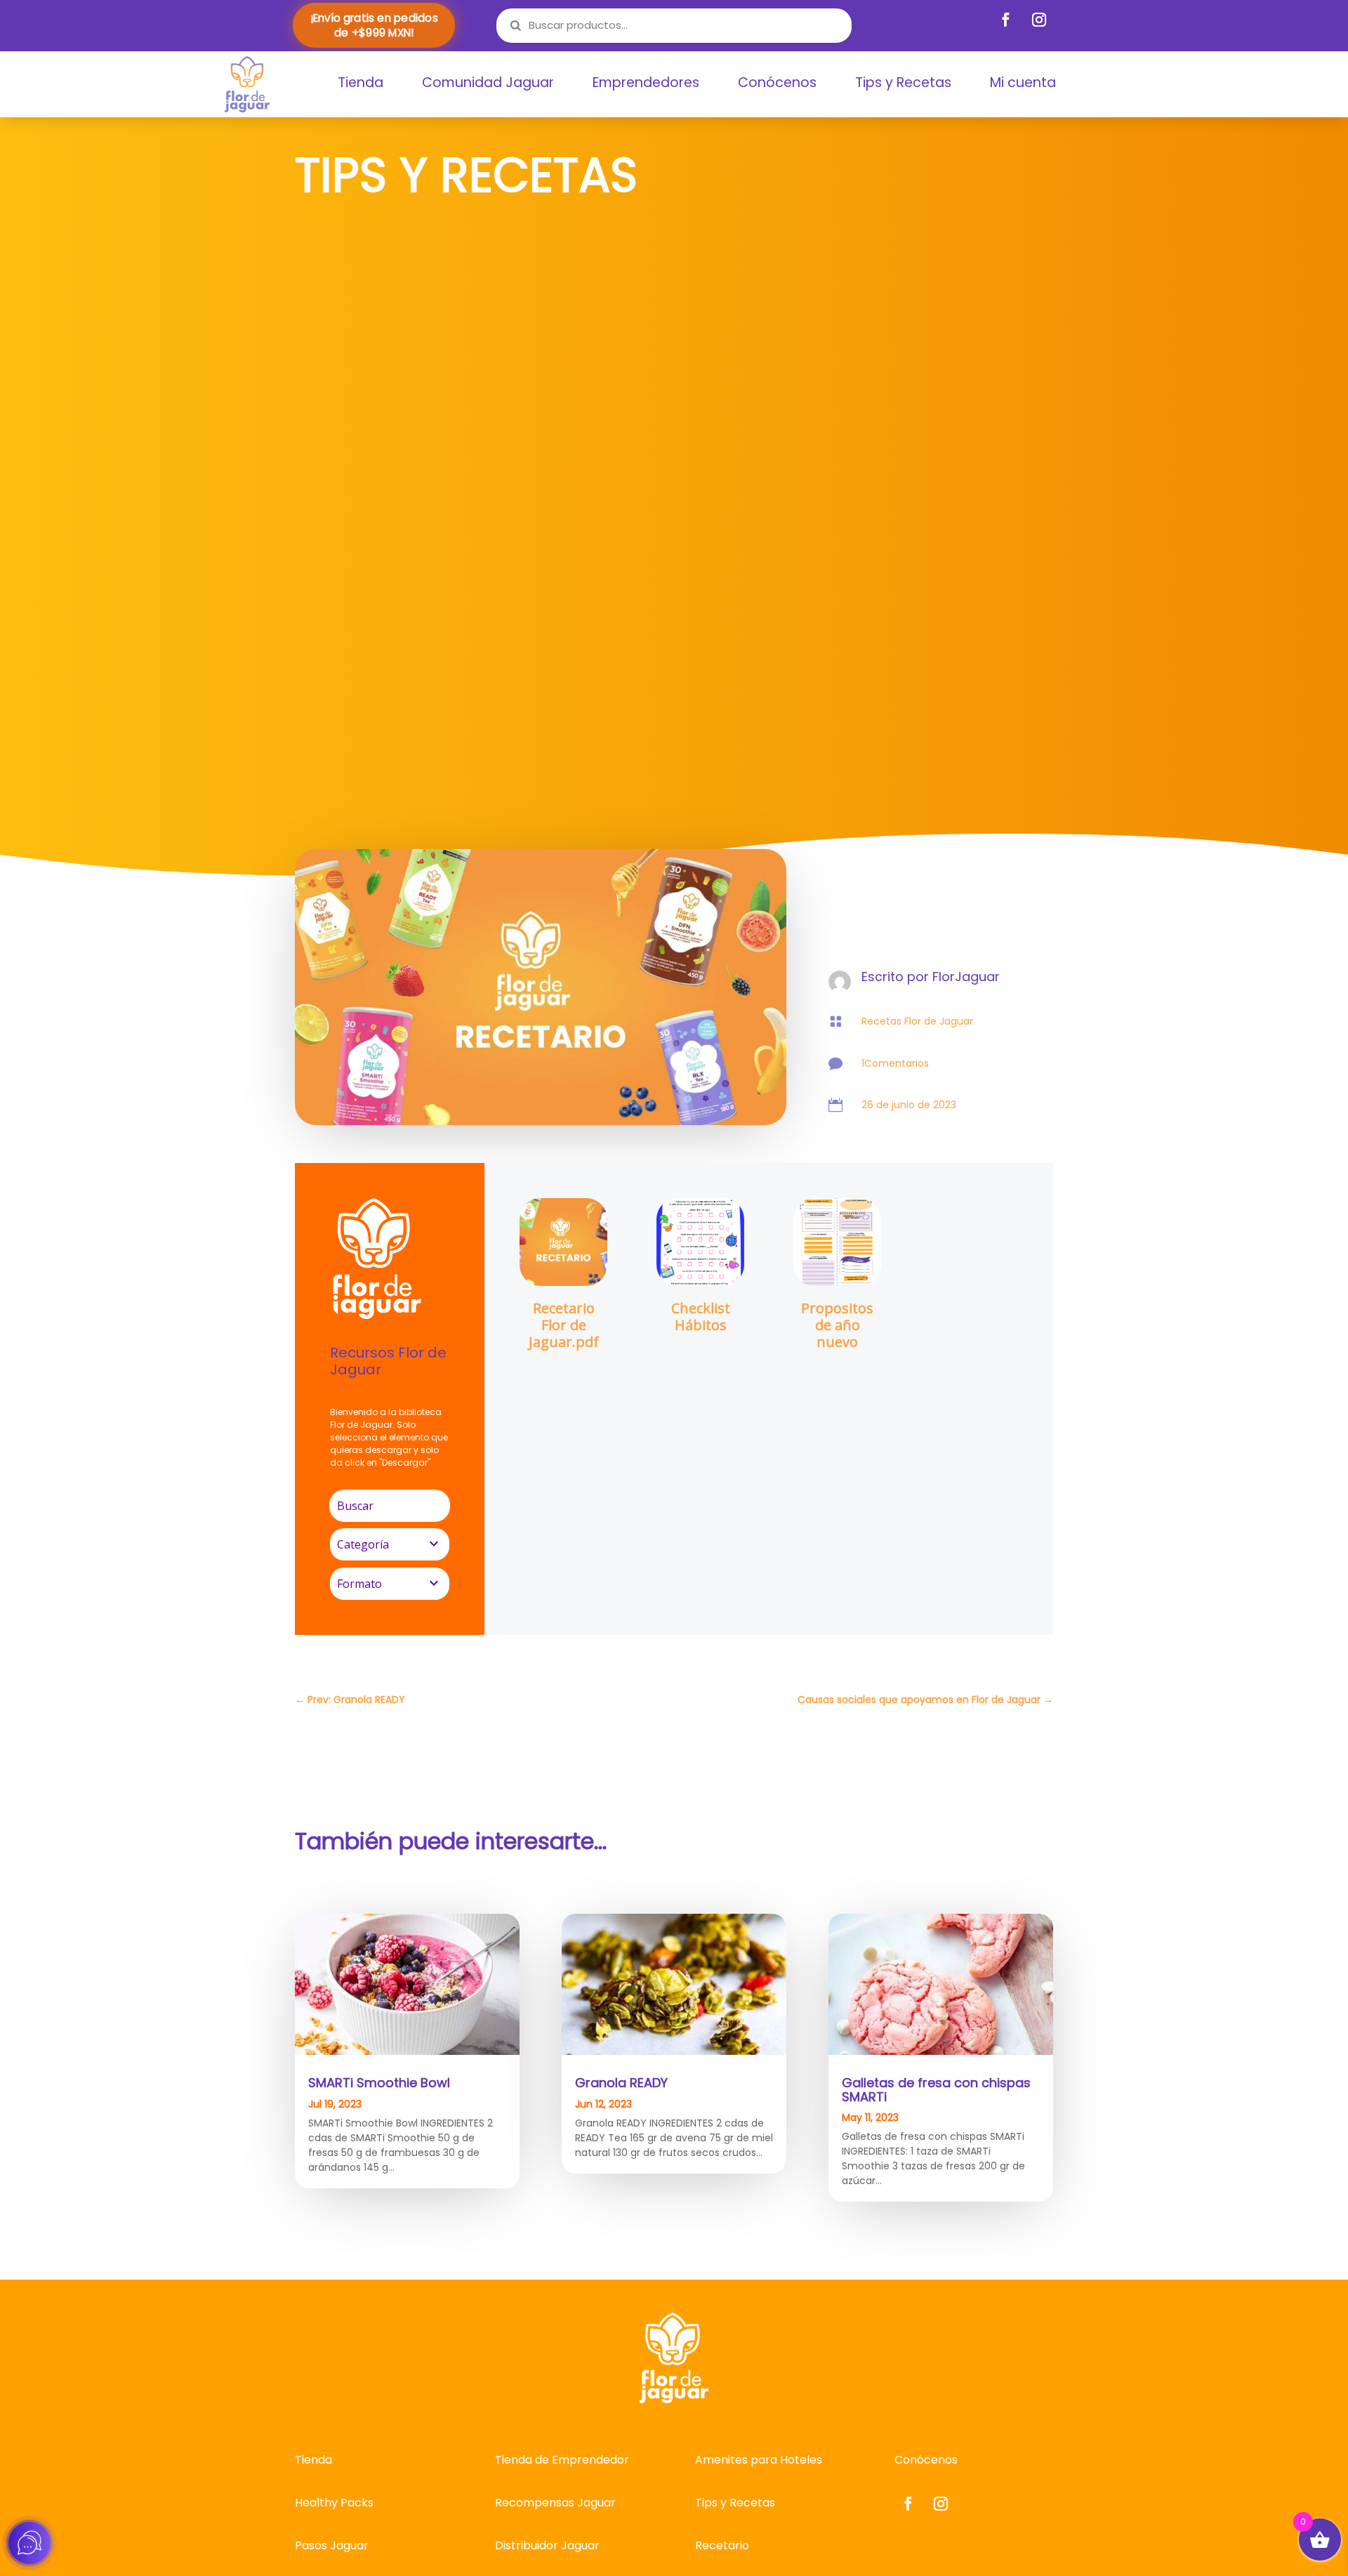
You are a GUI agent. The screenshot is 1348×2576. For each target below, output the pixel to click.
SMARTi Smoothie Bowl (379, 2083)
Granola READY (621, 2083)
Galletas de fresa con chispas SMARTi (936, 2090)
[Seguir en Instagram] (1039, 20)
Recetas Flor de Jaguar (917, 1021)
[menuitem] (361, 83)
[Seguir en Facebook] (1006, 20)
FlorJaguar (966, 977)
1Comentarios (895, 1063)
